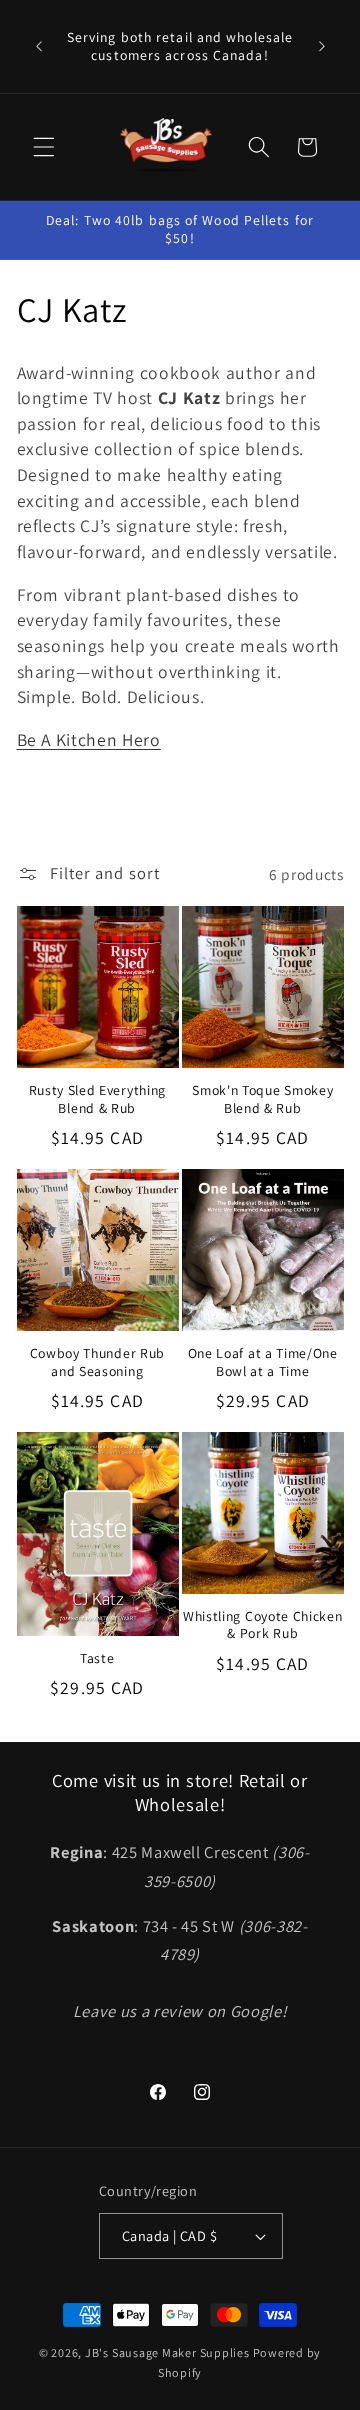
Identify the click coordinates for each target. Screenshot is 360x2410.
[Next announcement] (322, 47)
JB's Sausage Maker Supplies (167, 2352)
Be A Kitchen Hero (89, 739)
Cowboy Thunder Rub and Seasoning (97, 1362)
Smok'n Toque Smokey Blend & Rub (262, 1099)
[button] (44, 147)
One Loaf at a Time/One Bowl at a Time (263, 1362)
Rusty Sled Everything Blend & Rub (98, 1099)
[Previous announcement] (39, 47)
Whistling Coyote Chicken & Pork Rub (263, 1625)
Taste (97, 1658)
